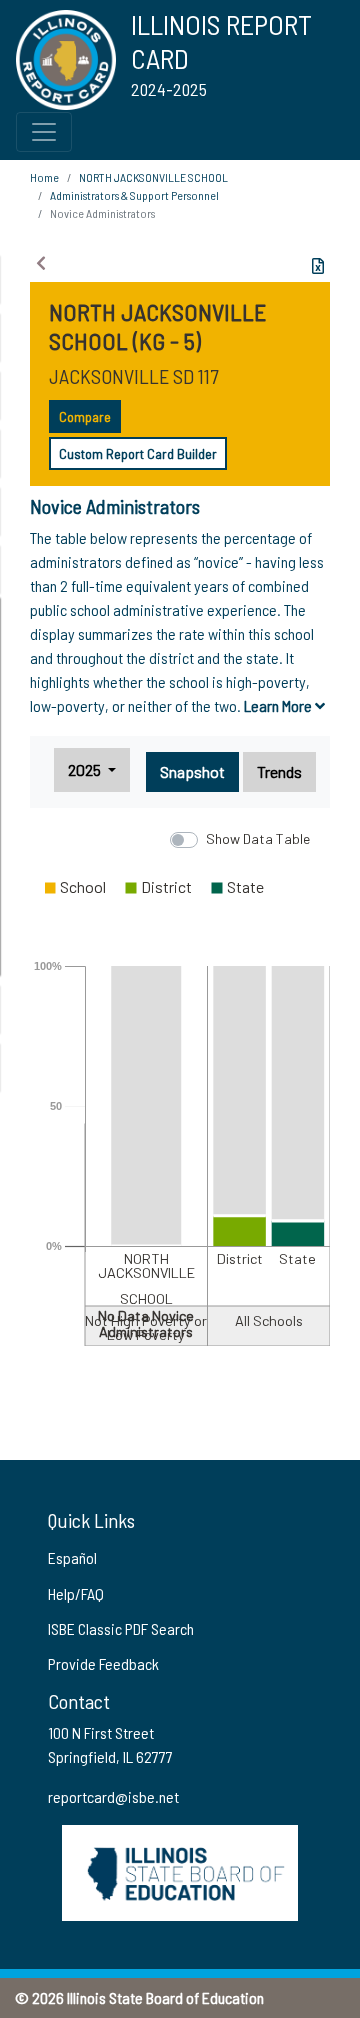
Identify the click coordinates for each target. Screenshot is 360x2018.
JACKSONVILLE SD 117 (133, 376)
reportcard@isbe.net (113, 1796)
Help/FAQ (76, 1593)
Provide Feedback (103, 1663)
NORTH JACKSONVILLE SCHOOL (153, 177)
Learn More (279, 705)
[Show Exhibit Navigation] (41, 263)
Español (72, 1557)
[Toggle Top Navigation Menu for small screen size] (44, 132)
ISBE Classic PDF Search (121, 1628)
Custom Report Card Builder (138, 453)
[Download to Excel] (318, 266)
